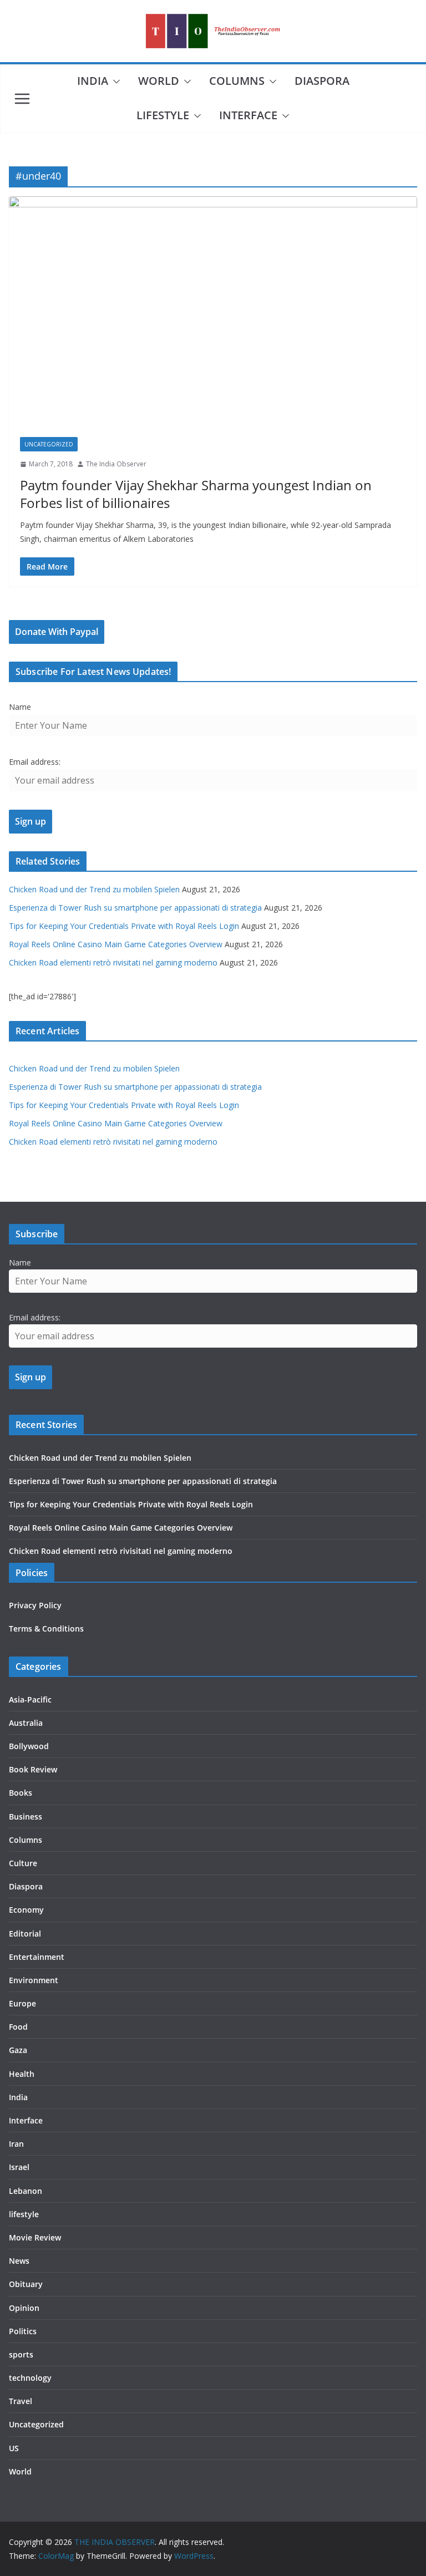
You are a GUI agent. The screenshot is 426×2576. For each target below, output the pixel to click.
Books (21, 1793)
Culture (23, 1863)
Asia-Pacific (30, 1699)
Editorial (25, 1934)
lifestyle (163, 115)
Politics (23, 2331)
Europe (22, 2003)
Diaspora (322, 81)
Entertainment (37, 1957)
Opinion (24, 2308)
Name (20, 707)
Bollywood (29, 1746)
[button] (114, 82)
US (14, 2448)
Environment (34, 1980)
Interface (248, 115)
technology (30, 2378)
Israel (19, 2167)
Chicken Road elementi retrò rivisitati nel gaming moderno (113, 962)
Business (26, 1817)
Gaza (18, 2050)
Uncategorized (49, 444)
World (159, 81)
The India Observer (116, 464)
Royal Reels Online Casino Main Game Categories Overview (116, 944)
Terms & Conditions (46, 1629)
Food (18, 2027)
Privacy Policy (35, 1605)
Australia (26, 1723)
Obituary (26, 2284)
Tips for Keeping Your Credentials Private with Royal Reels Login (124, 926)
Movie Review (35, 2237)
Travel (21, 2401)
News (19, 2261)
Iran (16, 2144)
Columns (237, 81)
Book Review (33, 1769)
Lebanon (26, 2191)
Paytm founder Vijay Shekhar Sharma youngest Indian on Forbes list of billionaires (196, 494)
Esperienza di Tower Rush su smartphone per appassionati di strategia (135, 908)
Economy (26, 1910)
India (93, 81)
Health (22, 2074)
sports (21, 2354)
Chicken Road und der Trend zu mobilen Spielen (94, 889)
